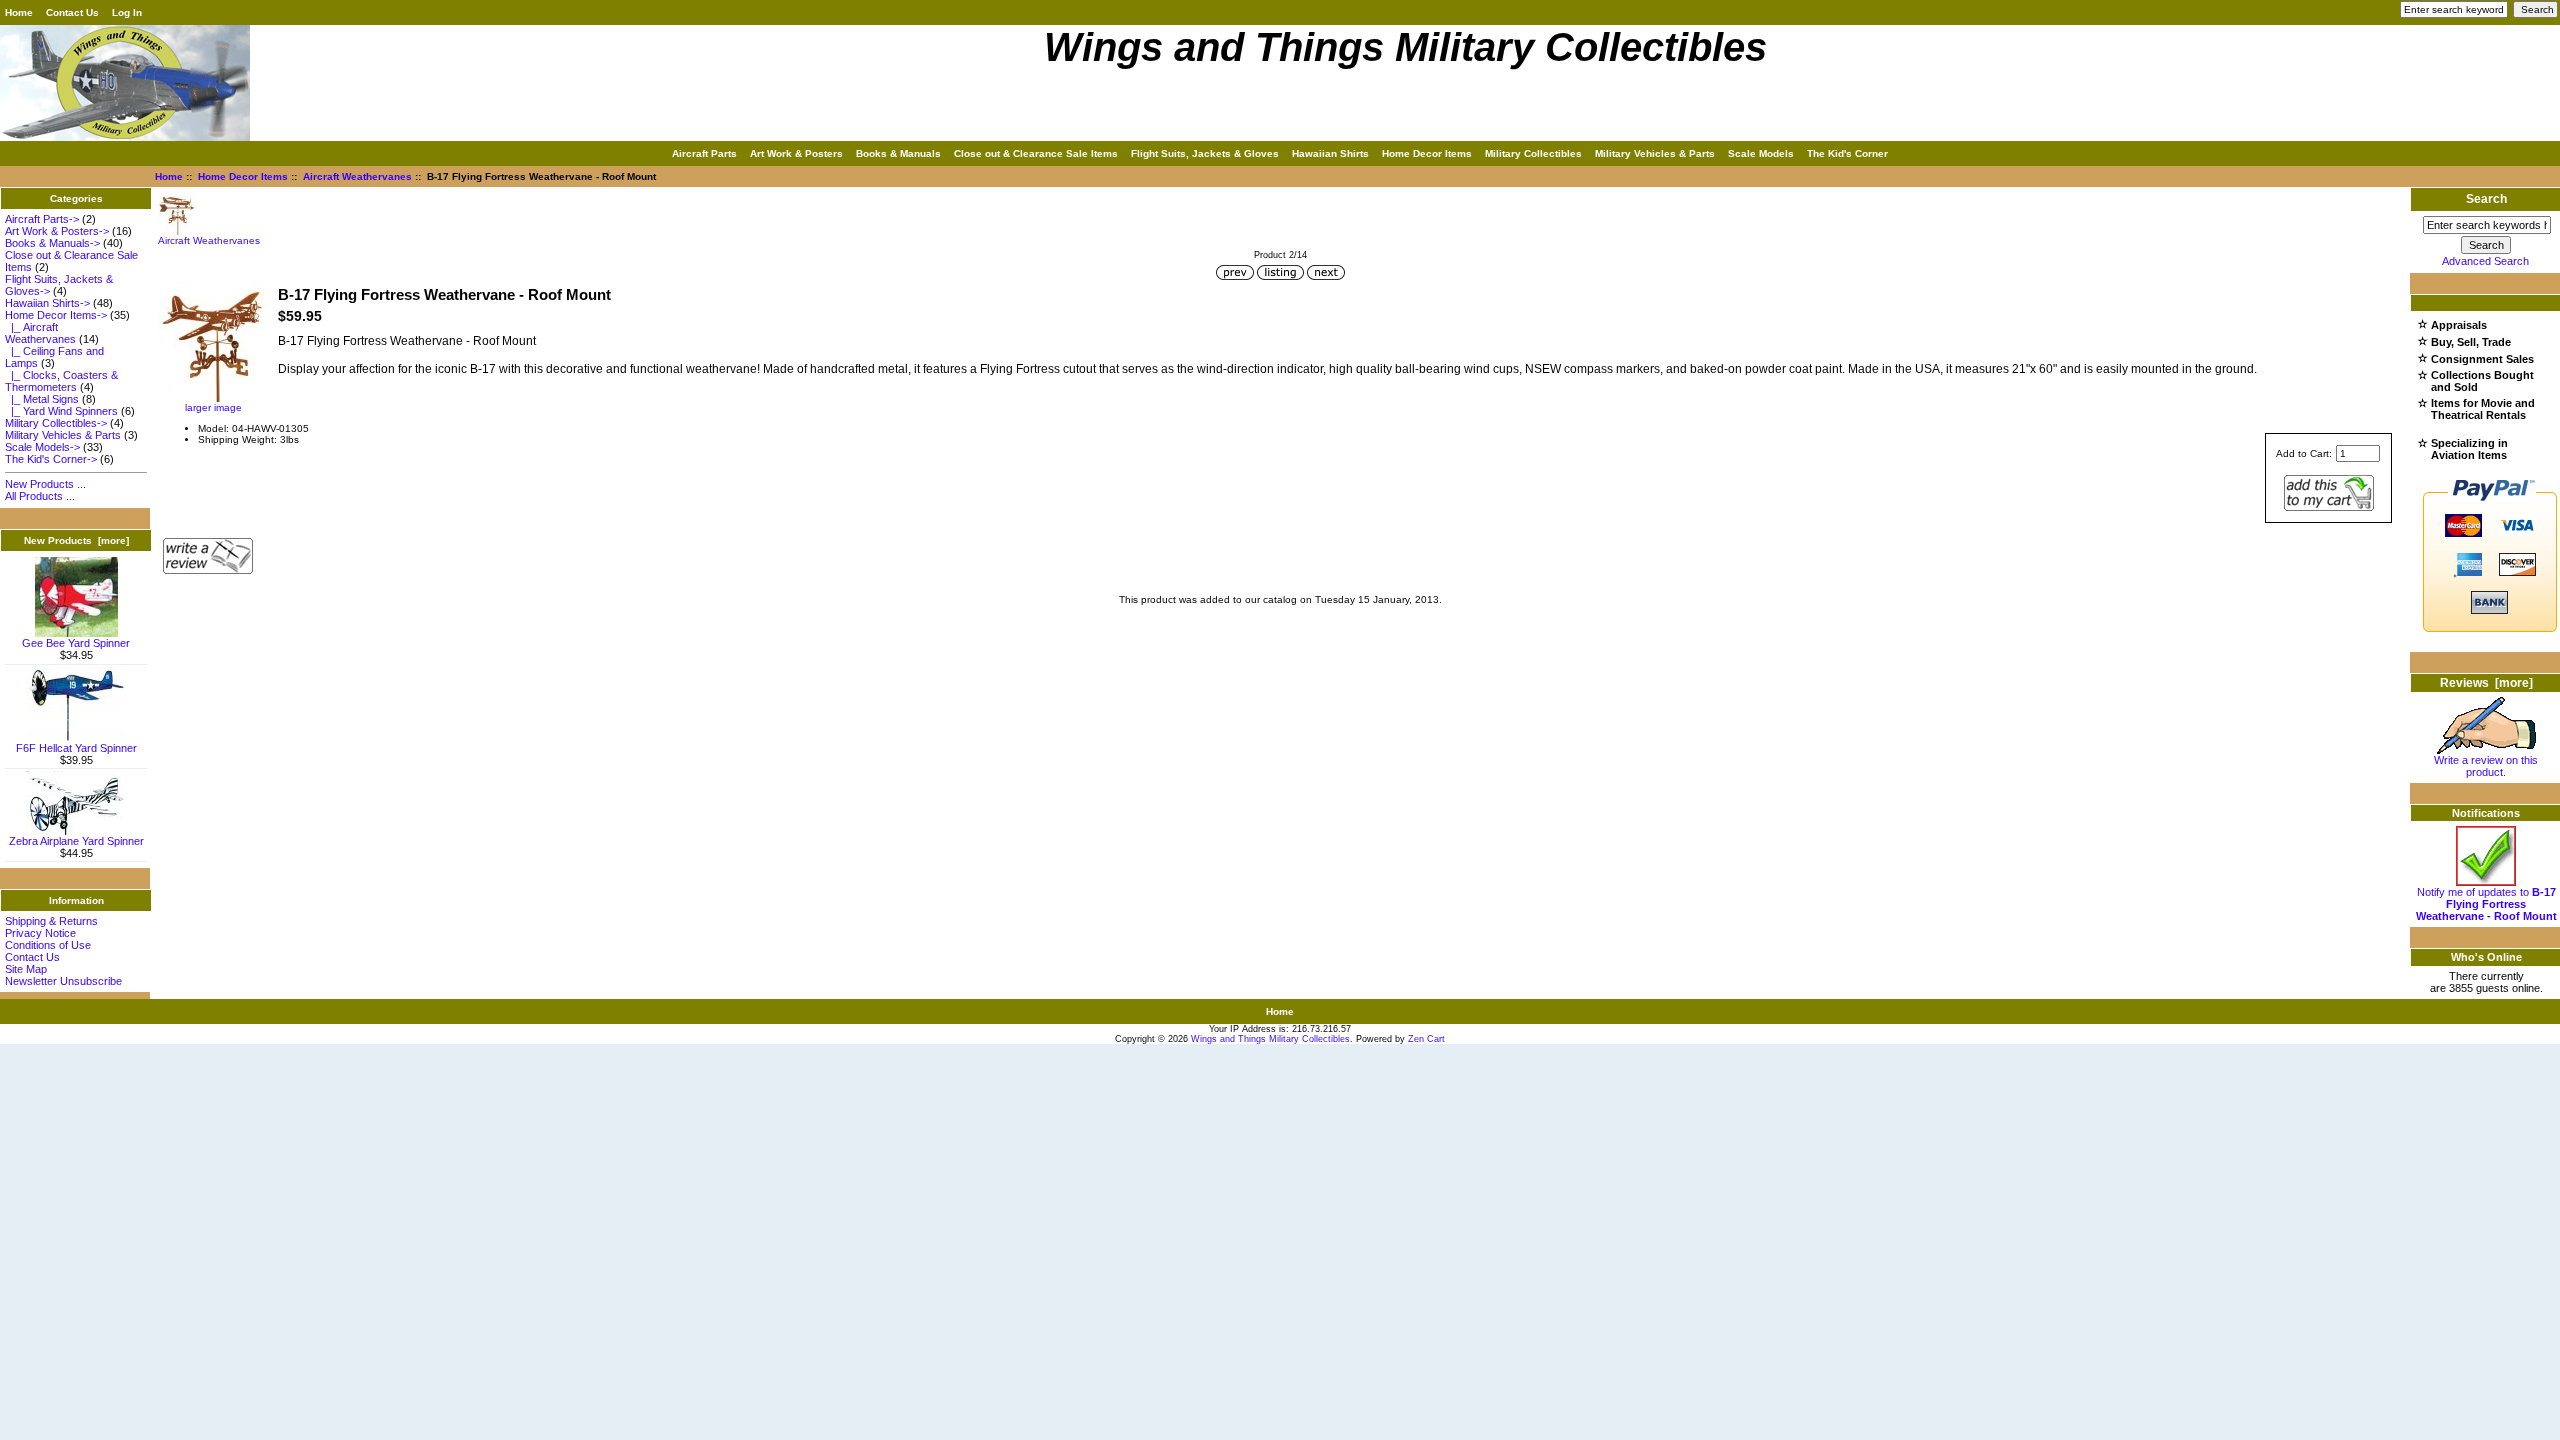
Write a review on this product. (2486, 766)
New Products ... (45, 484)
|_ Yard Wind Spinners (61, 411)
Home (19, 12)
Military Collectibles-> (56, 423)
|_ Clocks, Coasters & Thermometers (61, 381)
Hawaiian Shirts (1330, 153)
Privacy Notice (40, 933)
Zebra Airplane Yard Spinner (76, 841)
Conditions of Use (48, 945)
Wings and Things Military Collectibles (1270, 1039)
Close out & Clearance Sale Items (1036, 153)
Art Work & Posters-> (57, 231)
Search (2486, 199)
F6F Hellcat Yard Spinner (76, 748)
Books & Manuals (898, 153)
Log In (127, 12)
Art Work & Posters (796, 153)
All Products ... (40, 496)
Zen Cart (1426, 1039)
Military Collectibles (1533, 153)
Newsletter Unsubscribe (63, 981)
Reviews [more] (2486, 683)
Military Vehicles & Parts (1655, 153)
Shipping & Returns (51, 921)
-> (56, 315)
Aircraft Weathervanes (357, 176)
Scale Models (1761, 153)
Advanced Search (2485, 261)
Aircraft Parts (704, 153)
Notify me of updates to (2486, 904)
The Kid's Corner (1847, 153)
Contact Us (72, 12)
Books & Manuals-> (52, 243)
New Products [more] (76, 540)
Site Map (26, 969)
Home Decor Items (243, 176)
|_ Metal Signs (42, 399)
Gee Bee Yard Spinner (76, 643)
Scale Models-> (42, 447)
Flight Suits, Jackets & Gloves (1205, 153)
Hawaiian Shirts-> (47, 303)
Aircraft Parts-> (42, 219)
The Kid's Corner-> (51, 459)
